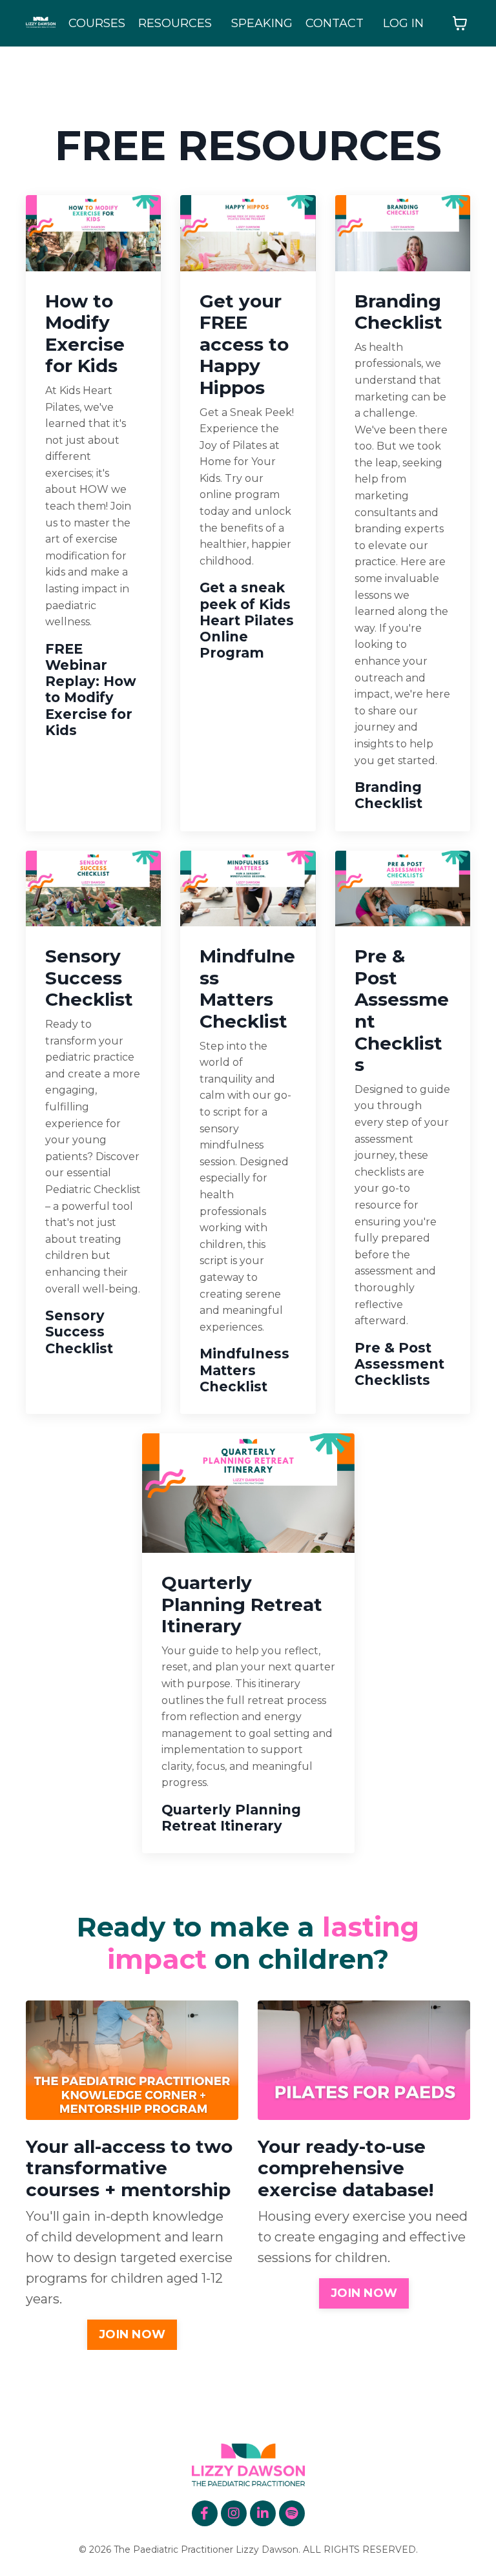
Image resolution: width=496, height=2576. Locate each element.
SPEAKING (262, 23)
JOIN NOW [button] (132, 2334)
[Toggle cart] (460, 23)
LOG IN (403, 23)
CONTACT (335, 23)
